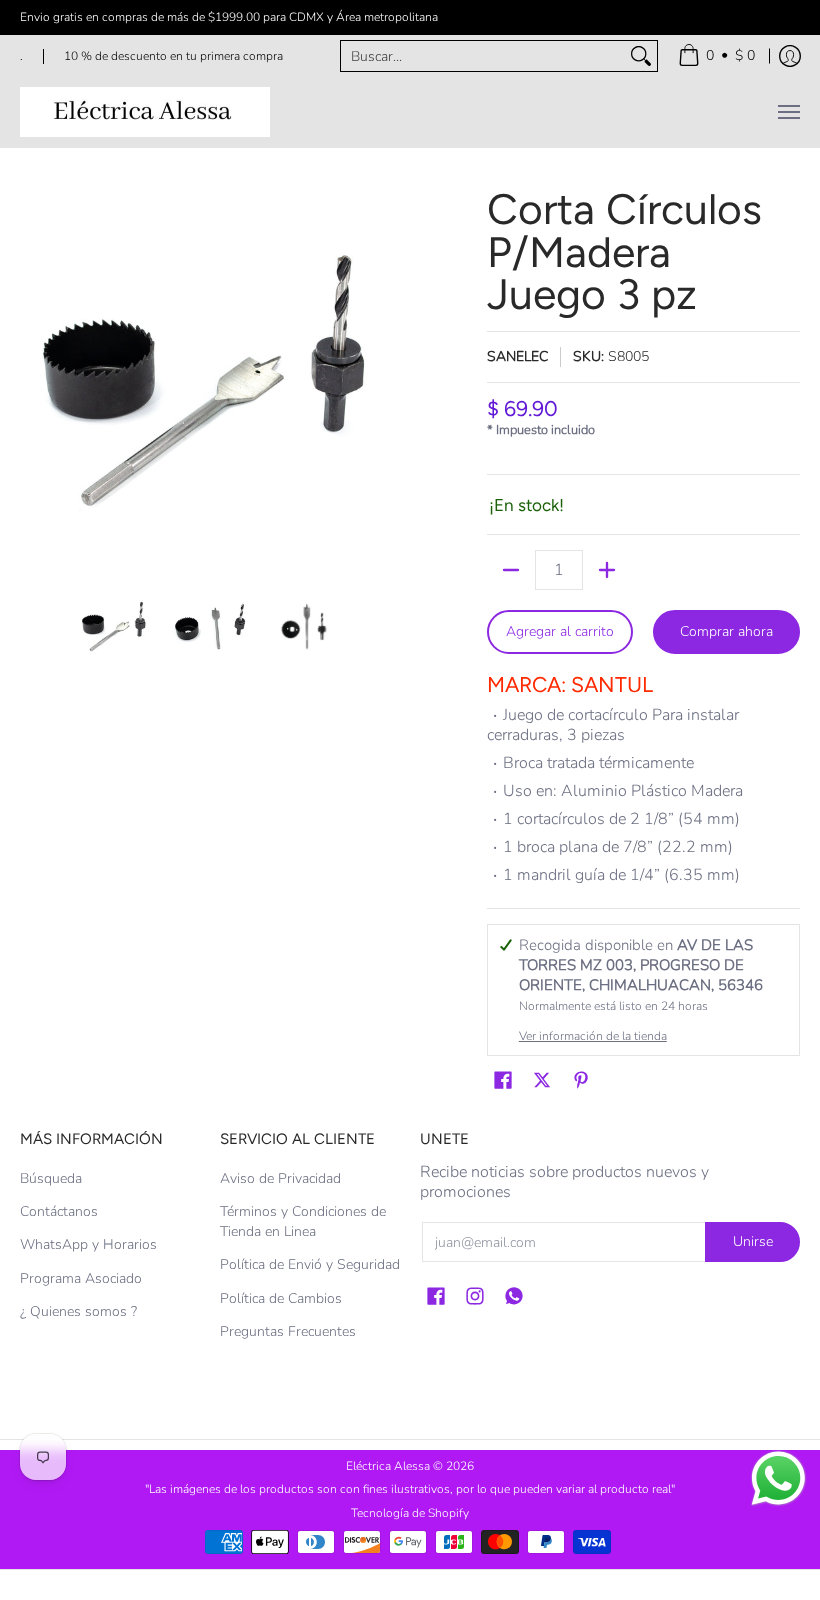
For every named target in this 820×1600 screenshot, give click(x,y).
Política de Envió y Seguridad (310, 1264)
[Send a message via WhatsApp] (778, 1478)
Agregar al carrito (560, 631)
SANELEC (517, 356)
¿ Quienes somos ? (78, 1311)
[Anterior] (34, 378)
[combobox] (483, 56)
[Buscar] (641, 56)
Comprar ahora (726, 631)
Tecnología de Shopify (410, 1513)
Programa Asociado (81, 1278)
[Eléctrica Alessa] (145, 112)
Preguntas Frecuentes (288, 1331)
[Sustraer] (511, 570)
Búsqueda (51, 1178)
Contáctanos (59, 1211)
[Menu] (788, 112)
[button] (503, 1081)
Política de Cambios (281, 1298)
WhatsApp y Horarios (88, 1244)
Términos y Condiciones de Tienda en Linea (303, 1221)
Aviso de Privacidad (280, 1178)
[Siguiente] (386, 378)
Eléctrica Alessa (389, 1466)
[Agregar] (607, 570)
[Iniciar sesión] (790, 56)
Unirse (753, 1241)
